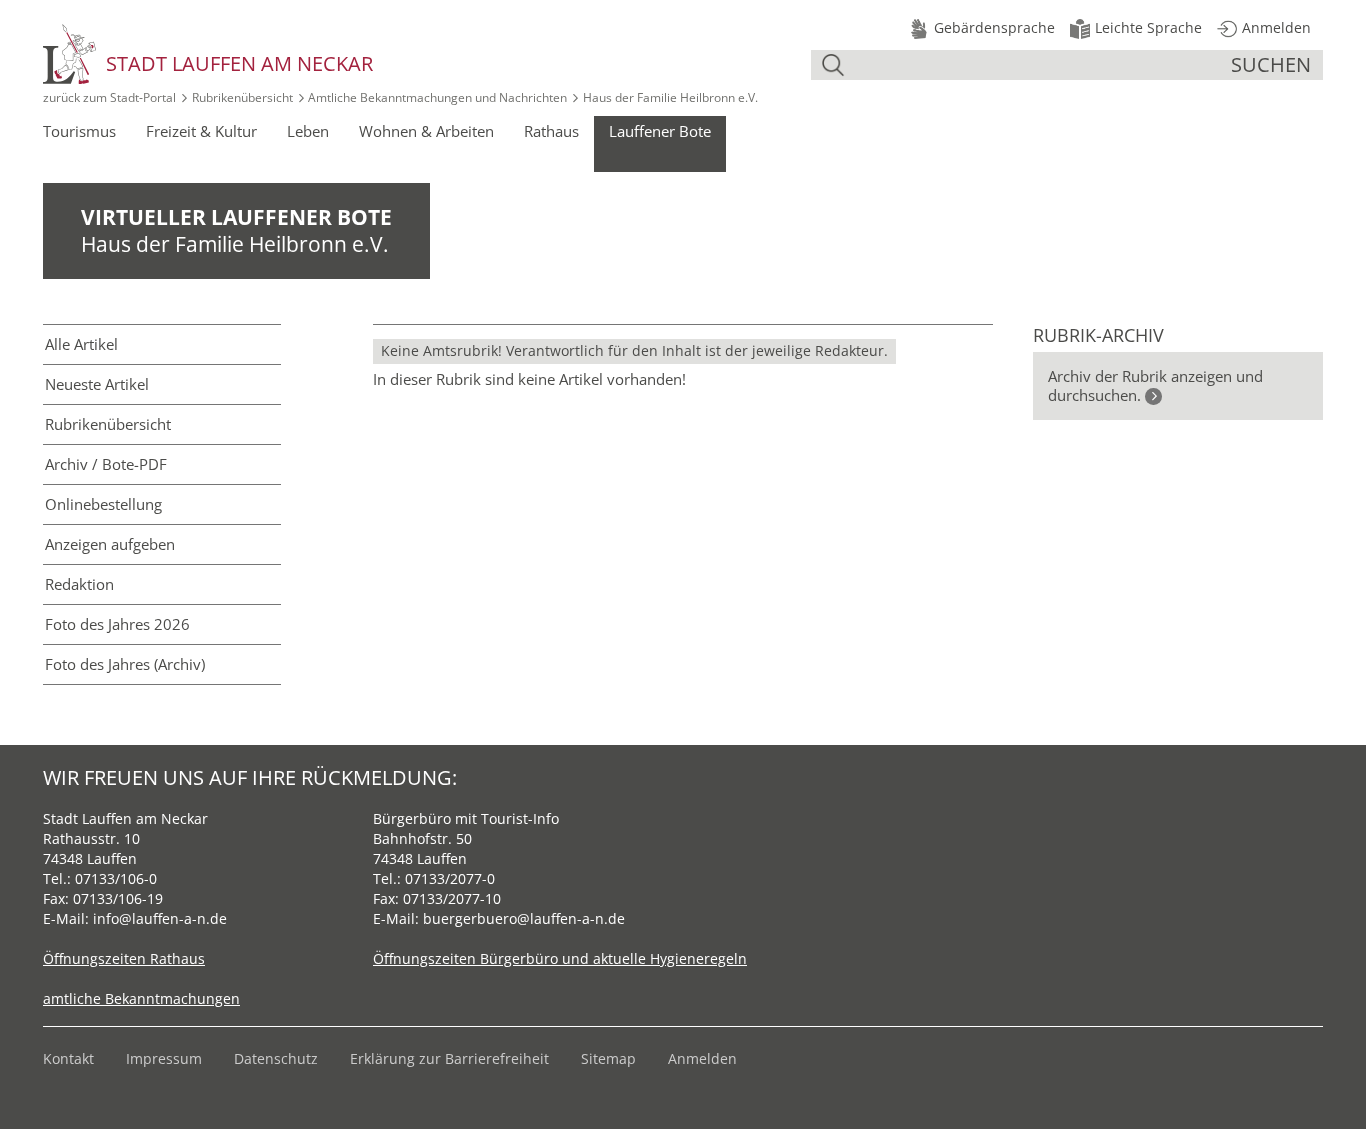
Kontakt (68, 1058)
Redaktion (79, 584)
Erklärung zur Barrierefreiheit (449, 1058)
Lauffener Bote (660, 131)
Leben (308, 131)
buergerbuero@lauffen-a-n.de (524, 918)
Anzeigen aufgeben (110, 544)
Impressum (164, 1058)
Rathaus (551, 131)
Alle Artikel (81, 344)
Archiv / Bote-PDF (106, 464)
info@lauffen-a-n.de (160, 918)
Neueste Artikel (97, 384)
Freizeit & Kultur (201, 131)
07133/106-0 (116, 878)
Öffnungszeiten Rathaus (124, 958)
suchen (1271, 64)
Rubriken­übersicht (108, 424)
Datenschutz (276, 1058)
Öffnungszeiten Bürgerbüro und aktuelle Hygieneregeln (560, 958)
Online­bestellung (103, 504)
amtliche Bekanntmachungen (141, 998)
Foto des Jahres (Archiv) (125, 664)
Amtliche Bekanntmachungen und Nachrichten (437, 97)
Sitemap (608, 1058)
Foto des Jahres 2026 (117, 624)
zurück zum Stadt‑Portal (109, 97)
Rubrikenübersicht (242, 97)
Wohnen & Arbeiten (426, 131)
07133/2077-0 (450, 878)
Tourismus (79, 131)
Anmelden (702, 1058)
